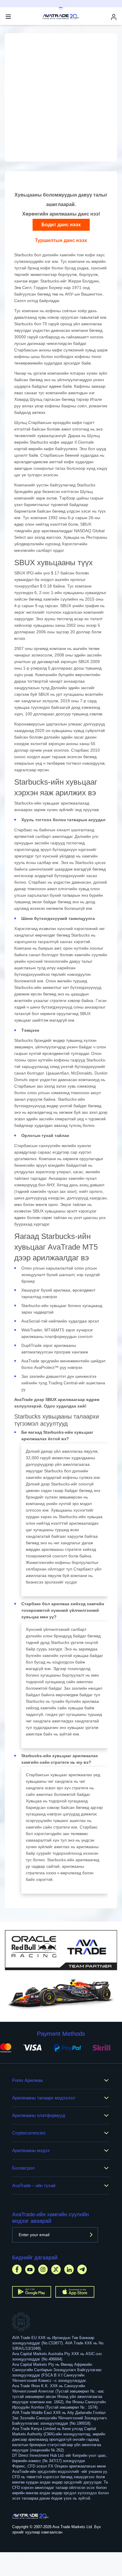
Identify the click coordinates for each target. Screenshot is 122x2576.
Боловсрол (23, 2168)
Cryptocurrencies (29, 2133)
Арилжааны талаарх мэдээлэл (44, 2098)
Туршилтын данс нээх (61, 240)
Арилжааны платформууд (39, 2115)
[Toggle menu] (8, 17)
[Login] (114, 17)
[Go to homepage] (31, 2516)
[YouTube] (30, 2269)
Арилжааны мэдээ (31, 2150)
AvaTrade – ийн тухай (34, 2185)
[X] (56, 2269)
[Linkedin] (69, 2269)
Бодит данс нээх (61, 225)
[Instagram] (43, 2269)
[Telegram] (82, 2269)
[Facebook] (17, 2269)
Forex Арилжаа (27, 2080)
